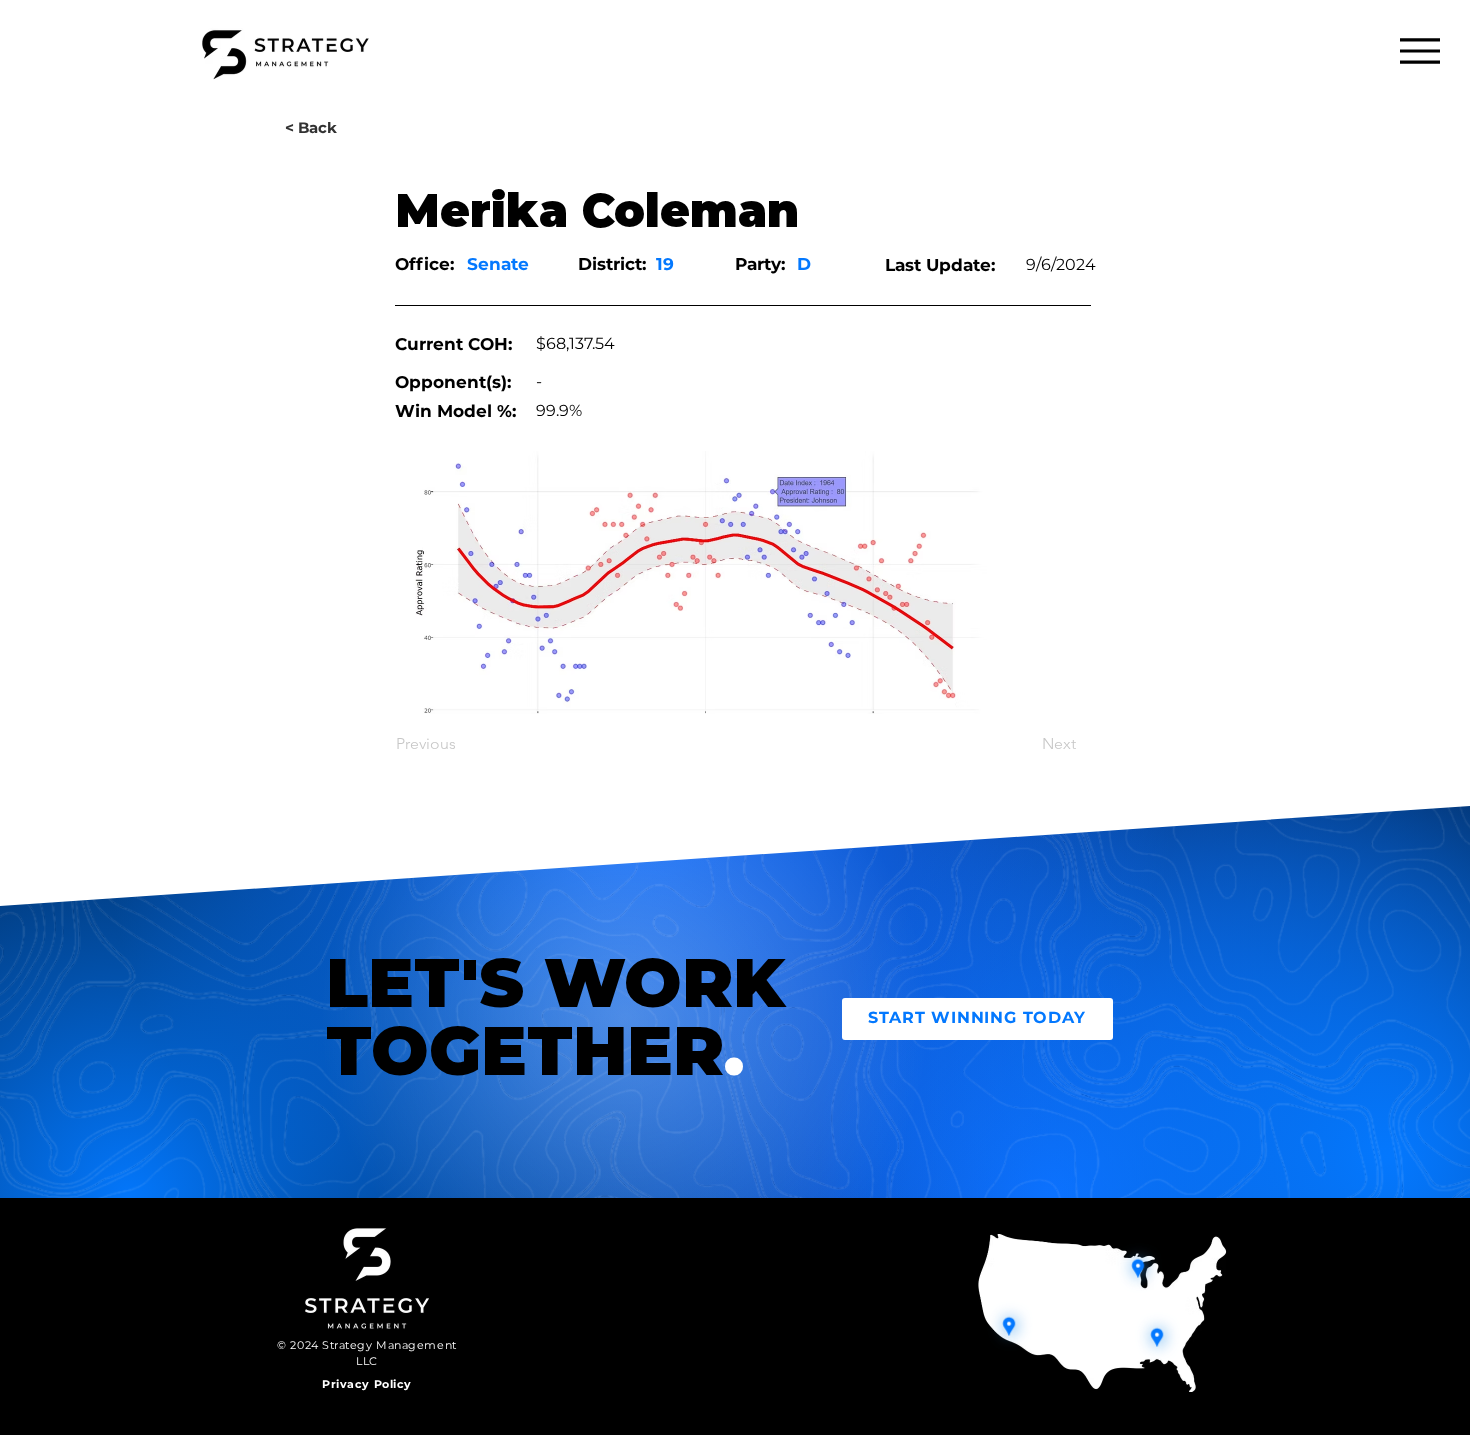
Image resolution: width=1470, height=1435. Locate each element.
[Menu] (1419, 50)
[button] (311, 127)
